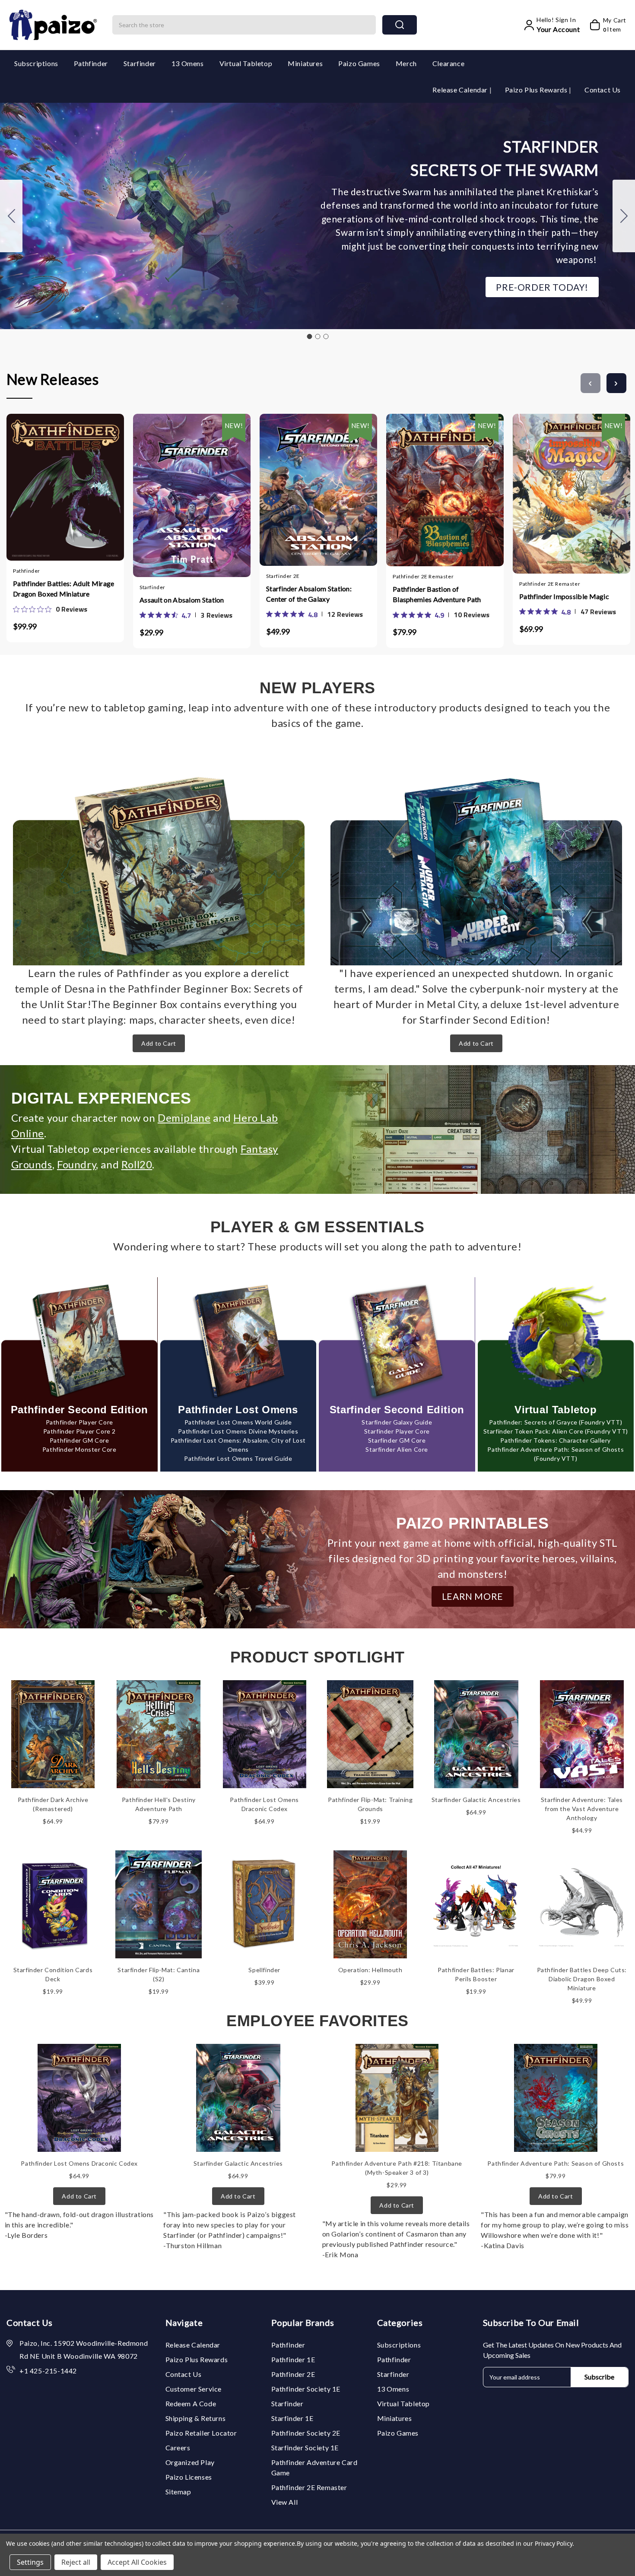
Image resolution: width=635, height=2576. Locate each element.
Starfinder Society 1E (305, 2448)
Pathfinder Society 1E (306, 2389)
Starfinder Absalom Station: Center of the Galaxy (309, 594)
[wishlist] (91, 486)
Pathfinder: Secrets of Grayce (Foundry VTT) (556, 1422)
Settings (30, 2562)
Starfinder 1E (292, 2418)
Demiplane (184, 1118)
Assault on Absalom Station (182, 600)
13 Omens (188, 63)
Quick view (57, 486)
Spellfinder (264, 1970)
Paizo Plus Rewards (537, 90)
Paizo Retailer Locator (201, 2433)
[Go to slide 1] (309, 336)
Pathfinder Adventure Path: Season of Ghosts (556, 2163)
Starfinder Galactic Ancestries (476, 1800)
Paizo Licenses (189, 2477)
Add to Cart (159, 1043)
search (400, 25)
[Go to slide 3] (11, 216)
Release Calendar (461, 90)
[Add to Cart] (40, 486)
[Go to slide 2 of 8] (616, 383)
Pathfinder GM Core (79, 1440)
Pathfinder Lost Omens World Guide (238, 1422)
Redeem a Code (191, 2403)
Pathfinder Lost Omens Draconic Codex (79, 2163)
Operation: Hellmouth (370, 1970)
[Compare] (74, 486)
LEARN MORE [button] (473, 1596)
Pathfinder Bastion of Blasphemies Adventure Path (437, 594)
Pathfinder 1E (293, 2359)
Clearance (448, 63)
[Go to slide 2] (624, 216)
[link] (50, 609)
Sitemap (178, 2492)
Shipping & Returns (196, 2418)
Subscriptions (36, 63)
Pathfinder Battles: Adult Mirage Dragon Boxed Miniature (64, 588)
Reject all (76, 2562)
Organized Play (190, 2462)
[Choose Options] (166, 488)
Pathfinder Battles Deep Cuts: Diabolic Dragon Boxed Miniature (582, 1979)
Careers (178, 2448)
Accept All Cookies (137, 2562)
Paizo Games (359, 63)
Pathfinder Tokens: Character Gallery (556, 1440)
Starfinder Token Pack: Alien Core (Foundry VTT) (556, 1431)
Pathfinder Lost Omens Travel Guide (238, 1458)
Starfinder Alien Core (397, 1449)
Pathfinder (91, 63)
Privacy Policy (554, 2543)
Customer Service (194, 2389)
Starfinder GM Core (397, 1440)
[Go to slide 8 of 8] (591, 383)
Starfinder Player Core (397, 1431)
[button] (542, 287)
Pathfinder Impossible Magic (564, 596)
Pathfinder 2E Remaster (309, 2487)
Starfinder (140, 63)
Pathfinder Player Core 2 (79, 1431)
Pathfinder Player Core (79, 1422)
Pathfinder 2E (293, 2374)
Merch (406, 63)
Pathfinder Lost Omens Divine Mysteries (238, 1431)
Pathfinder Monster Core (79, 1449)
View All (285, 2502)
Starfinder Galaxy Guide (397, 1422)
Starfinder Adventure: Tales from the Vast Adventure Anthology (582, 1809)
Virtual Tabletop (246, 63)
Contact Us (603, 90)
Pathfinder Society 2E (306, 2433)
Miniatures (305, 63)
